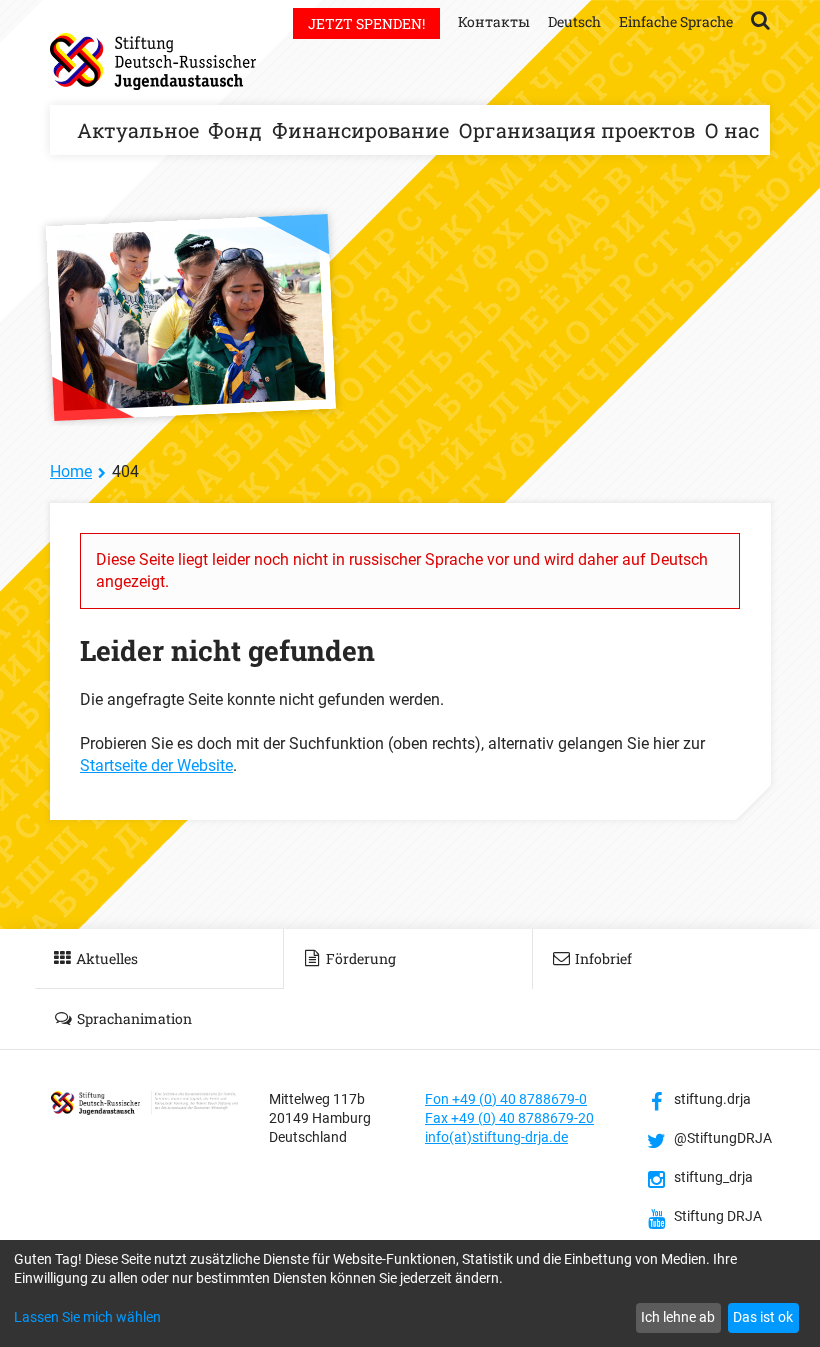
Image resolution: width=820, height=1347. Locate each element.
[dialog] (410, 1293)
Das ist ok (763, 1317)
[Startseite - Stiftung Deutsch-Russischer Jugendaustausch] (153, 61)
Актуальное (138, 130)
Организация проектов (577, 130)
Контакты (494, 21)
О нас (732, 130)
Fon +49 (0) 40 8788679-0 (506, 1099)
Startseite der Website (156, 765)
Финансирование (360, 130)
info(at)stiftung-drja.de (496, 1137)
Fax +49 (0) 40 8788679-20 (509, 1118)
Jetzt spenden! (366, 23)
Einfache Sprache (676, 21)
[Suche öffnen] (760, 19)
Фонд (235, 130)
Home (71, 471)
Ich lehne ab (678, 1317)
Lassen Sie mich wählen (87, 1317)
